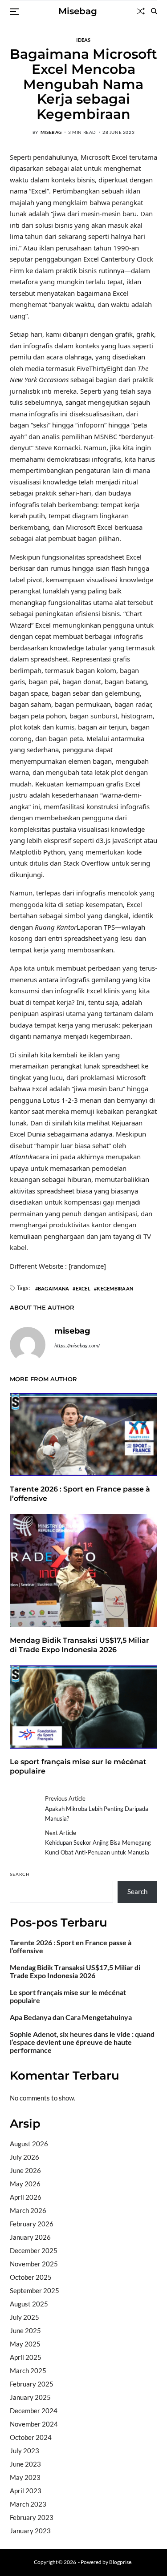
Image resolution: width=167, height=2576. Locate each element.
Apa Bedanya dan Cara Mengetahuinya (71, 2017)
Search (20, 1874)
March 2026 (28, 2210)
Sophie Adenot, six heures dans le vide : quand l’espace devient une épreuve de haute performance (82, 2042)
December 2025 (34, 2250)
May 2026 (25, 2184)
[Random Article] (141, 11)
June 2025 (25, 2330)
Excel (83, 1288)
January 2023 (30, 2531)
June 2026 (25, 2170)
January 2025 (30, 2397)
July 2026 (24, 2157)
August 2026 (29, 2144)
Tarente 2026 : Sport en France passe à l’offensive (71, 1947)
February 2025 (32, 2384)
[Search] (154, 11)
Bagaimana (53, 1288)
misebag (51, 132)
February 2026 (32, 2224)
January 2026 (30, 2237)
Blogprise (120, 2562)
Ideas (83, 40)
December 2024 (34, 2411)
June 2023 (25, 2464)
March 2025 (28, 2370)
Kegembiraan (115, 1288)
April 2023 (26, 2491)
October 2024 (31, 2437)
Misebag (78, 11)
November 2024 (34, 2424)
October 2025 (31, 2277)
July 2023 (24, 2451)
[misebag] (28, 1345)
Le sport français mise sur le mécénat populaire (68, 1996)
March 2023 (28, 2504)
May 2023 (25, 2477)
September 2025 (35, 2290)
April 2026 (26, 2197)
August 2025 (29, 2304)
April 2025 (26, 2357)
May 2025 (25, 2344)
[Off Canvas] (14, 12)
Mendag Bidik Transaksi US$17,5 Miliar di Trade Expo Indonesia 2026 (79, 1645)
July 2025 (24, 2317)
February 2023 (32, 2517)
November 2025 (34, 2264)
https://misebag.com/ (77, 1345)
